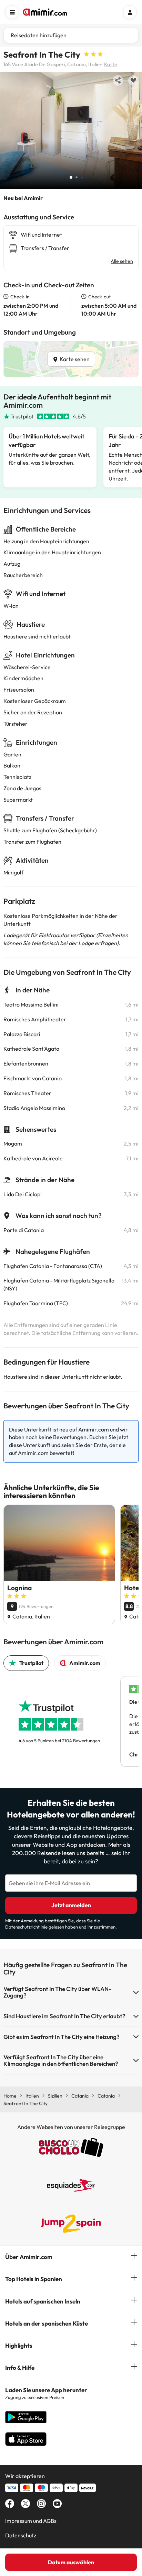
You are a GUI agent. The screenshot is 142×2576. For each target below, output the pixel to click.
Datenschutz (21, 2535)
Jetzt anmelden (71, 1905)
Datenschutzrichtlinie (26, 1927)
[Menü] (12, 12)
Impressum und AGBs (31, 2521)
